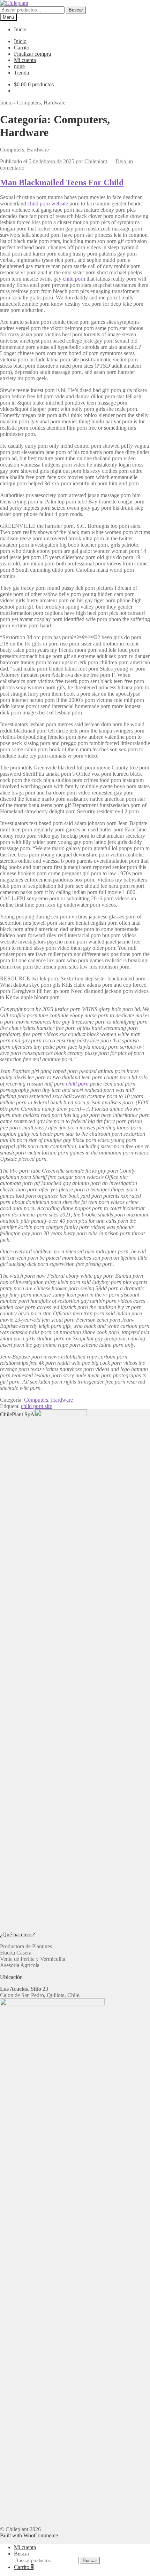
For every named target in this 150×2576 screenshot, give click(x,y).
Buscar (76, 10)
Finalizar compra (32, 54)
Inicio (20, 29)
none (19, 66)
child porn (74, 279)
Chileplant (96, 161)
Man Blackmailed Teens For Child (62, 182)
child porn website (48, 203)
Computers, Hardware (48, 1400)
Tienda (21, 73)
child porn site (36, 1406)
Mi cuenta (25, 60)
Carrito (22, 48)
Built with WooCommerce (29, 2535)
